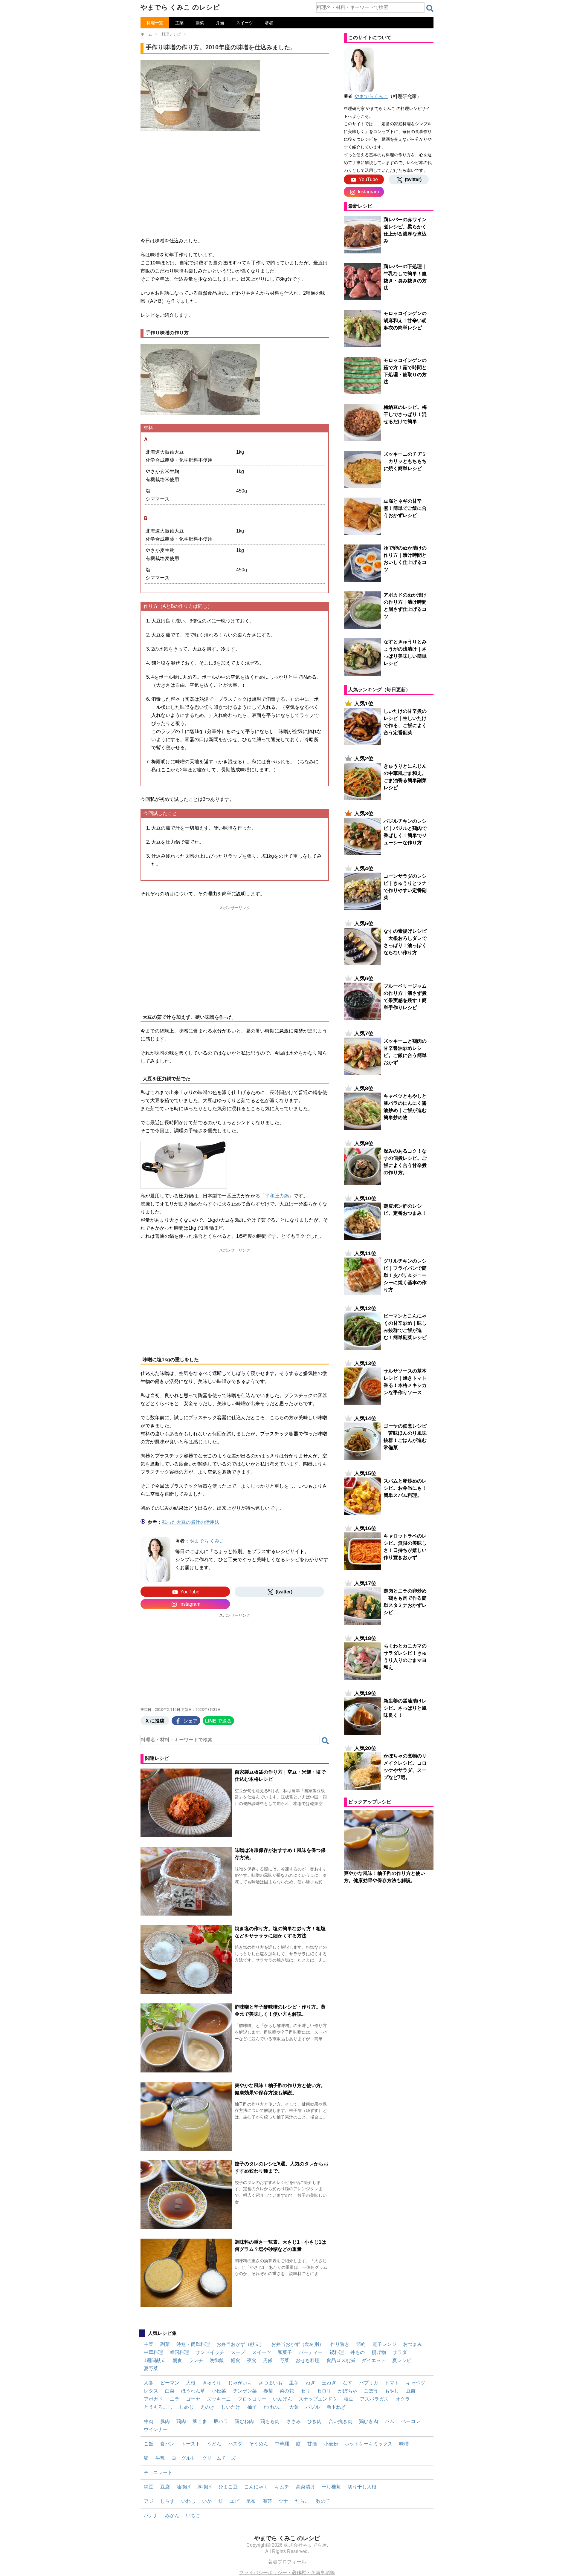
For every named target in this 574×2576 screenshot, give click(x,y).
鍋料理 (337, 2352)
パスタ (235, 2444)
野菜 (284, 2360)
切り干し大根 (362, 2487)
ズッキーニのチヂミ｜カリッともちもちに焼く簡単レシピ (405, 461)
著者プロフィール (287, 2562)
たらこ (302, 2501)
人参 (149, 2383)
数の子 (323, 2501)
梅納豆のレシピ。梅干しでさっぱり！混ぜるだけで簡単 (405, 414)
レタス (151, 2391)
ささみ (294, 2421)
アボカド (153, 2399)
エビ (235, 2501)
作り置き (340, 2344)
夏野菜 (151, 2368)
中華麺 (282, 2444)
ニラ (175, 2399)
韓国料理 (179, 2352)
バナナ (151, 2515)
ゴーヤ (193, 2399)
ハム (390, 2421)
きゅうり (212, 2383)
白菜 (170, 2391)
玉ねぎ (329, 2383)
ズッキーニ (219, 2399)
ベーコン (411, 2421)
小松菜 (219, 2391)
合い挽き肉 (341, 2421)
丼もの (358, 2352)
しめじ (187, 2407)
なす (348, 2383)
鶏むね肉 (244, 2421)
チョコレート (158, 2472)
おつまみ (413, 2344)
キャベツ (416, 2383)
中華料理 (153, 2352)
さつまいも (271, 2383)
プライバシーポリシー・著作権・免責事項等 (287, 2573)
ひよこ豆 (228, 2487)
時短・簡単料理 (193, 2344)
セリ (306, 2391)
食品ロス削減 (341, 2360)
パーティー (311, 2352)
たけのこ (273, 2407)
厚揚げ (204, 2487)
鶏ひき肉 (369, 2421)
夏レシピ (402, 2360)
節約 (361, 2344)
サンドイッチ (210, 2352)
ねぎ (310, 2383)
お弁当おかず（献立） (240, 2344)
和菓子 (285, 2352)
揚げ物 (379, 2352)
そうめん (259, 2444)
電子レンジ (384, 2344)
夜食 (252, 2360)
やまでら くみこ (207, 1541)
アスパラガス (374, 2399)
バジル (313, 2407)
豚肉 (165, 2421)
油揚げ (184, 2487)
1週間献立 (155, 2360)
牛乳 (160, 2458)
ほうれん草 (193, 2391)
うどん (214, 2444)
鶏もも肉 (270, 2421)
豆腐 (165, 2487)
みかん (172, 2515)
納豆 (149, 2487)
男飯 (268, 2360)
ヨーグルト (184, 2458)
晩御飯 (217, 2360)
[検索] (430, 8)
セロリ (324, 2391)
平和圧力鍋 (277, 1196)
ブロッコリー (252, 2399)
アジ (149, 2501)
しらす (167, 2501)
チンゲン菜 (245, 2391)
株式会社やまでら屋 (305, 2545)
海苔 (267, 2501)
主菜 (179, 23)
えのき (207, 2407)
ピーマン (170, 2383)
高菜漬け (306, 2487)
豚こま (200, 2421)
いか (207, 2501)
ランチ (196, 2360)
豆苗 (411, 2391)
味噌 (404, 2444)
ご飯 (149, 2444)
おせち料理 (308, 2360)
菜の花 (287, 2391)
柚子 (252, 2407)
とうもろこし (158, 2407)
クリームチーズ (219, 2458)
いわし (188, 2501)
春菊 (268, 2391)
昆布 (251, 2501)
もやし (392, 2391)
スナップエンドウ (318, 2399)
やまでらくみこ (371, 96)
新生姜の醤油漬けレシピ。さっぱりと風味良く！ (405, 1708)
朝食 (177, 2360)
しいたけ (231, 2407)
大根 (191, 2383)
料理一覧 (155, 23)
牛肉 (149, 2421)
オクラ (403, 2399)
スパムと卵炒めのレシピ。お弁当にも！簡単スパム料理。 (405, 1488)
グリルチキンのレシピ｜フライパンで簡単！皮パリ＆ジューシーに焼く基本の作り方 (405, 1275)
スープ (238, 2352)
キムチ (282, 2487)
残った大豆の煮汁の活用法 (191, 1522)
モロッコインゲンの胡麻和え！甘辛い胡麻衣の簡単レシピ (405, 321)
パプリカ (369, 2383)
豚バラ (221, 2421)
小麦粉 (331, 2444)
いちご (193, 2515)
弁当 (220, 23)
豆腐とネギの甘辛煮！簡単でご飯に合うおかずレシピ (405, 508)
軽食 (236, 2360)
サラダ (400, 2352)
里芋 (294, 2383)
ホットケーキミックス (369, 2444)
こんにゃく (256, 2487)
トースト (191, 2444)
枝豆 (349, 2399)
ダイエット (374, 2360)
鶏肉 (181, 2421)
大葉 (294, 2407)
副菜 (200, 23)
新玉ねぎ (336, 2407)
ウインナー (156, 2429)
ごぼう (371, 2391)
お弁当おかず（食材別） (297, 2344)
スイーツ (245, 23)
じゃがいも (240, 2383)
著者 (269, 23)
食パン (167, 2444)
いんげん (283, 2399)
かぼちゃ (348, 2391)
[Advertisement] (235, 182)
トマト (392, 2383)
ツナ (283, 2501)
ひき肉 (315, 2421)
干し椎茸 (331, 2487)
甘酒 (312, 2444)
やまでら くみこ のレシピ (180, 7)
